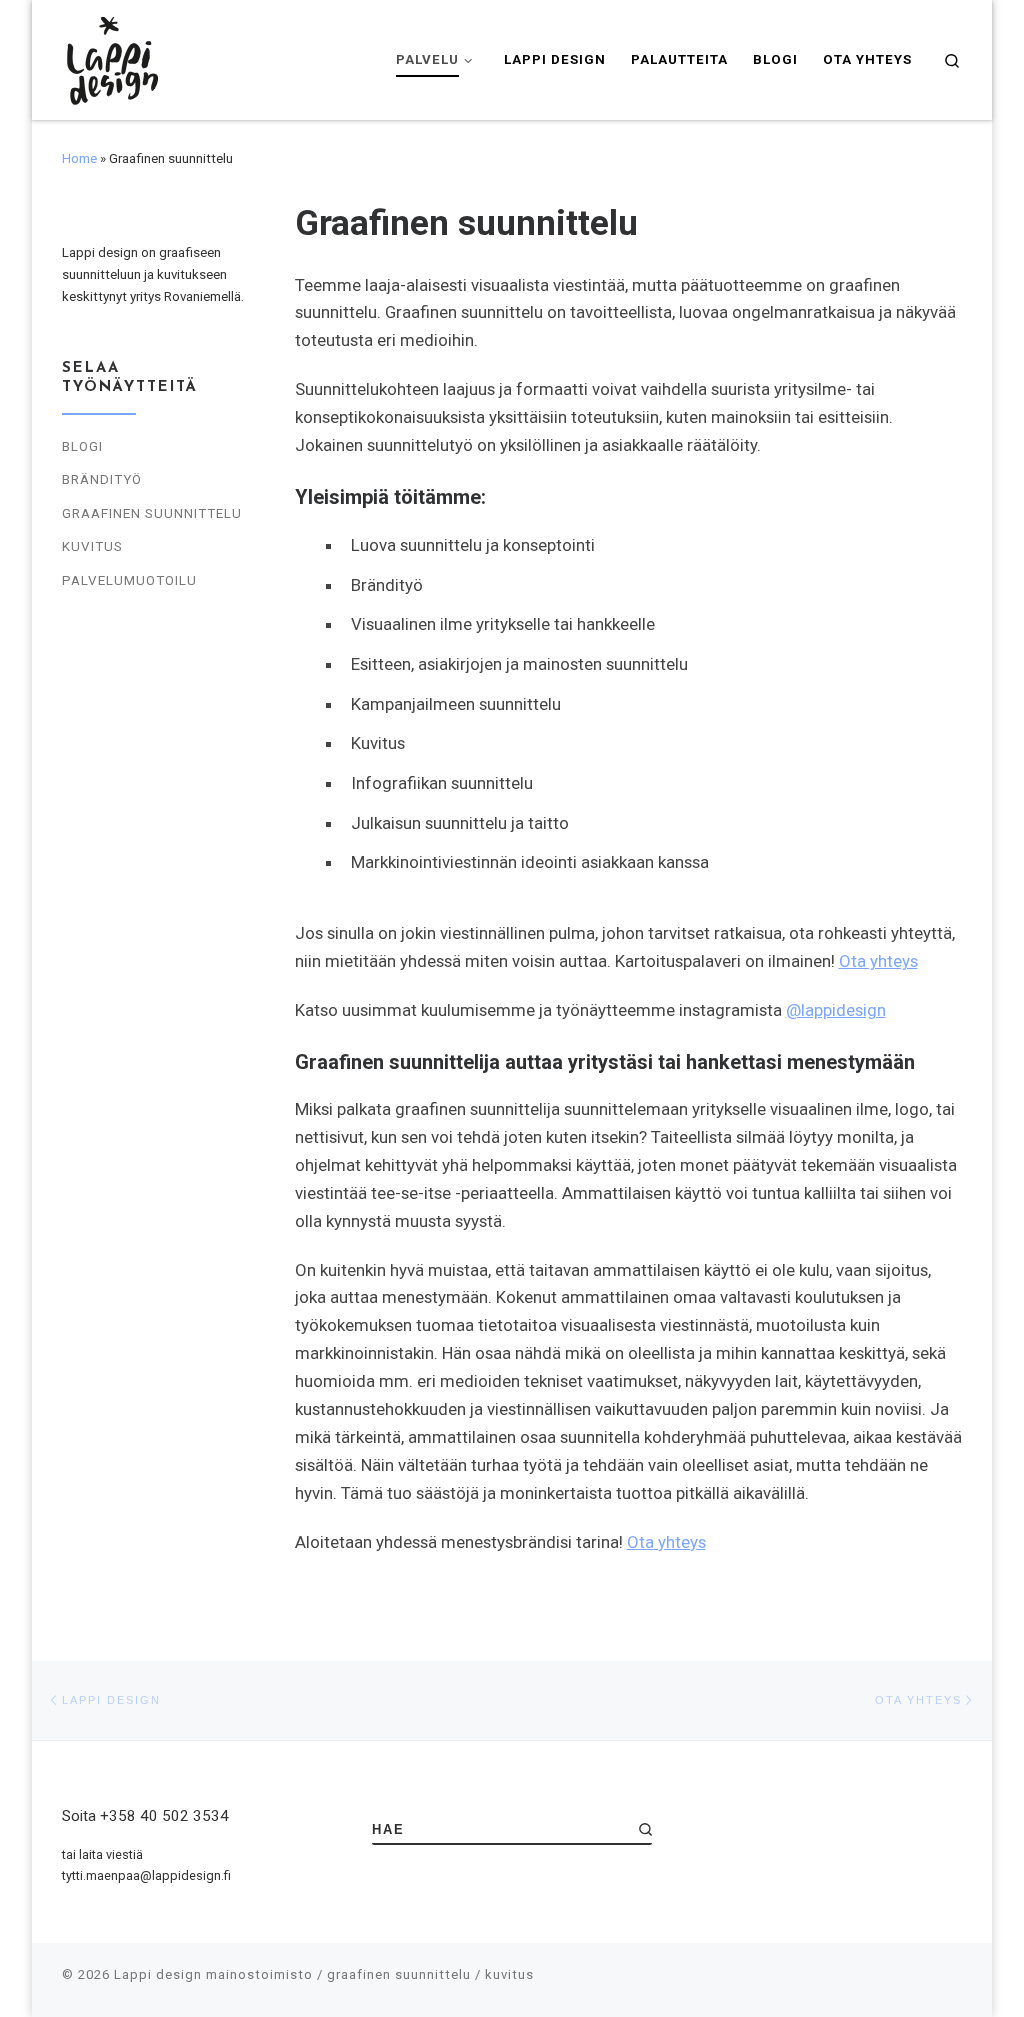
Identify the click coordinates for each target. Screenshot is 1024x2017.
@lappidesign (836, 1010)
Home (79, 158)
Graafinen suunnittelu (152, 513)
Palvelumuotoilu (129, 580)
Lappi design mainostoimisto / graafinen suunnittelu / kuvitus (324, 1974)
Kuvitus (92, 546)
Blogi (82, 446)
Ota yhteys (878, 961)
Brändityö (102, 479)
